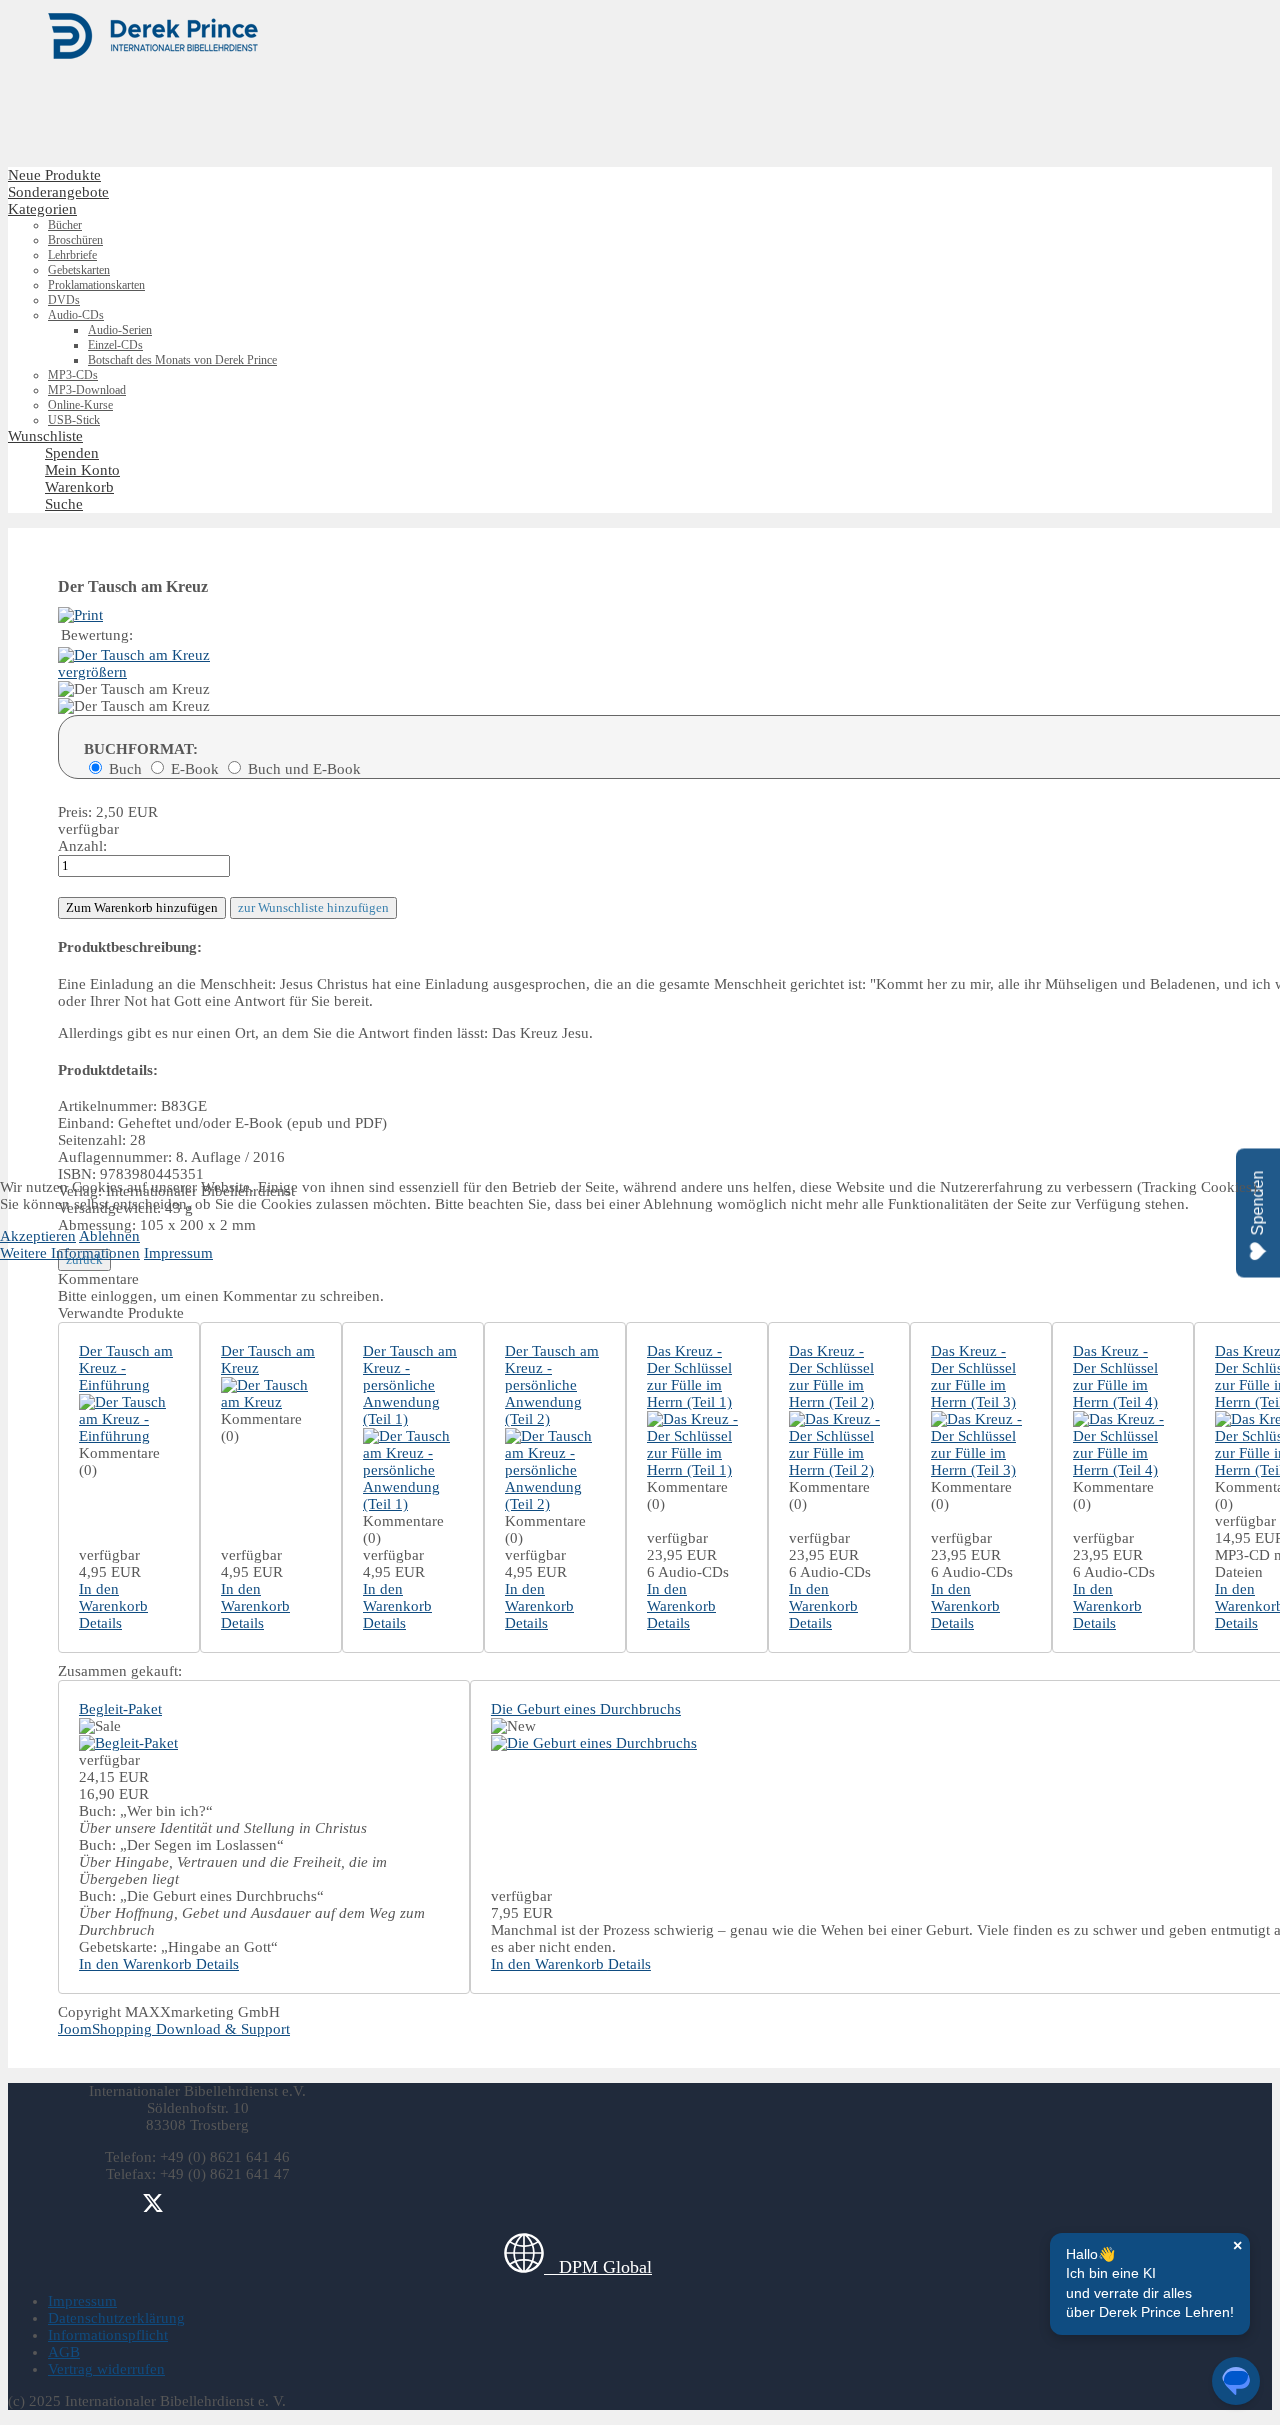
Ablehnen (109, 1236)
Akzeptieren (38, 1236)
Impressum (178, 1253)
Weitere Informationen (70, 1253)
